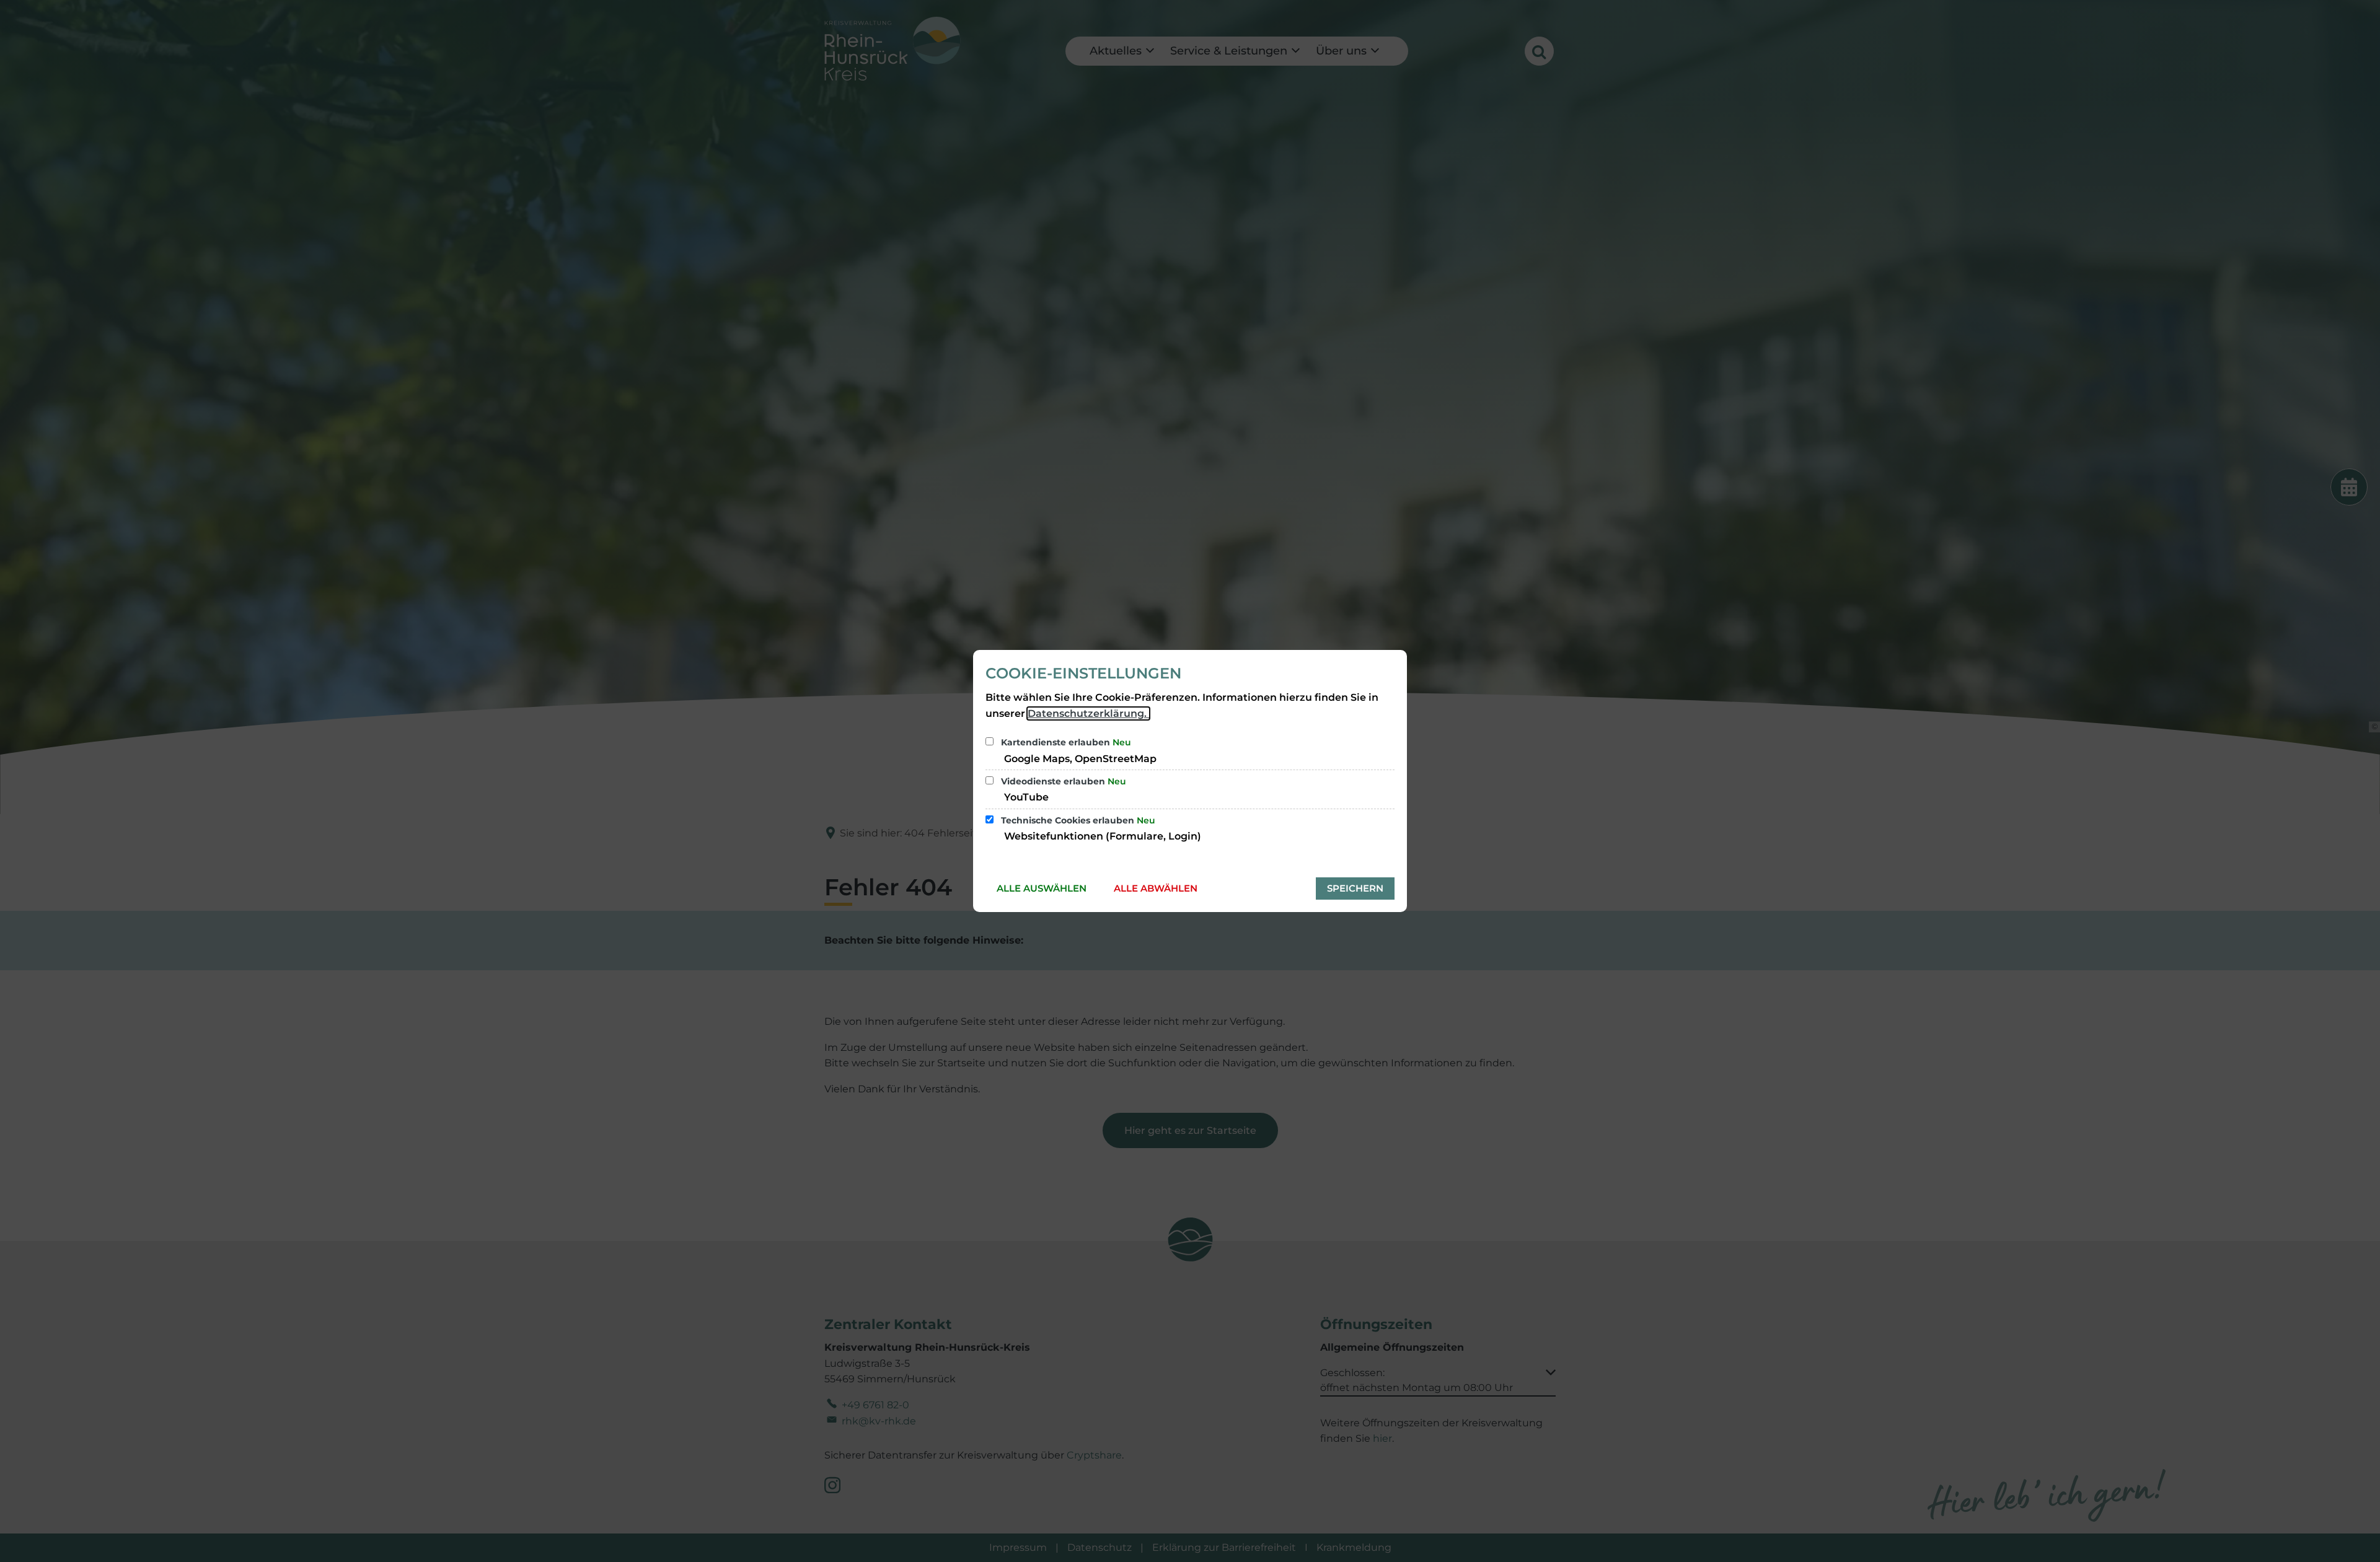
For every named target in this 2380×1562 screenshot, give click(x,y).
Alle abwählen (1156, 888)
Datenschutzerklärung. (1088, 713)
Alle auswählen (1042, 888)
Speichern (1355, 888)
